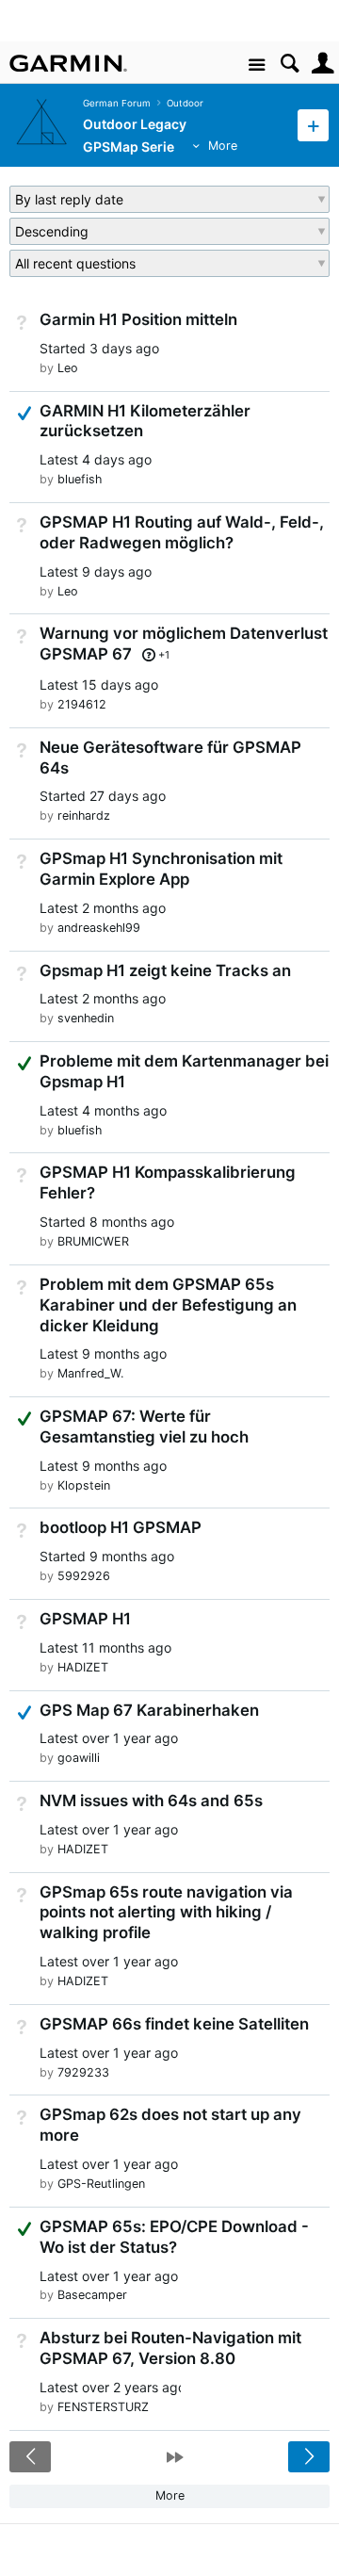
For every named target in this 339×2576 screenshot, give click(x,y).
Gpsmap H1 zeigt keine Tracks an (165, 970)
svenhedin (86, 1018)
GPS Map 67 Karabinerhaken (149, 1710)
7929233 (83, 2072)
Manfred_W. (90, 1373)
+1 (164, 655)
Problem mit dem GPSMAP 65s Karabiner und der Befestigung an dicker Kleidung (168, 1305)
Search (290, 64)
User (323, 64)
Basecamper (92, 2295)
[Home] (68, 63)
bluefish (80, 479)
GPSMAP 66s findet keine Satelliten (174, 2024)
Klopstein (84, 1485)
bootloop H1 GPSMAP (121, 1527)
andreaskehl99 (99, 928)
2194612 (82, 704)
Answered (24, 413)
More (223, 146)
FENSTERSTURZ (103, 2407)
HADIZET (83, 1667)
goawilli (79, 1758)
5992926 (84, 1576)
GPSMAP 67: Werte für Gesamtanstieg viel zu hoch (144, 1427)
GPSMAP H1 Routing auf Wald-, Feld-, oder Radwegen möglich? (182, 532)
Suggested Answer (24, 1063)
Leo (68, 368)
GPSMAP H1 (85, 1619)
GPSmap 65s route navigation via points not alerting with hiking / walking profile (166, 1913)
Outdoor (185, 103)
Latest (96, 459)
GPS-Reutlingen (101, 2184)
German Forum (117, 103)
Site (257, 65)
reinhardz (84, 815)
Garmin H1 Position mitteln (138, 319)
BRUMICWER (93, 1241)
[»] (175, 2457)
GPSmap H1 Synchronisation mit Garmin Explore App (161, 869)
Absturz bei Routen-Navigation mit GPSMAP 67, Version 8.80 (170, 2348)
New (313, 125)
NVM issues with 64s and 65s (151, 1801)
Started (99, 348)
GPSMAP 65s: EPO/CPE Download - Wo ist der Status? (174, 2237)
